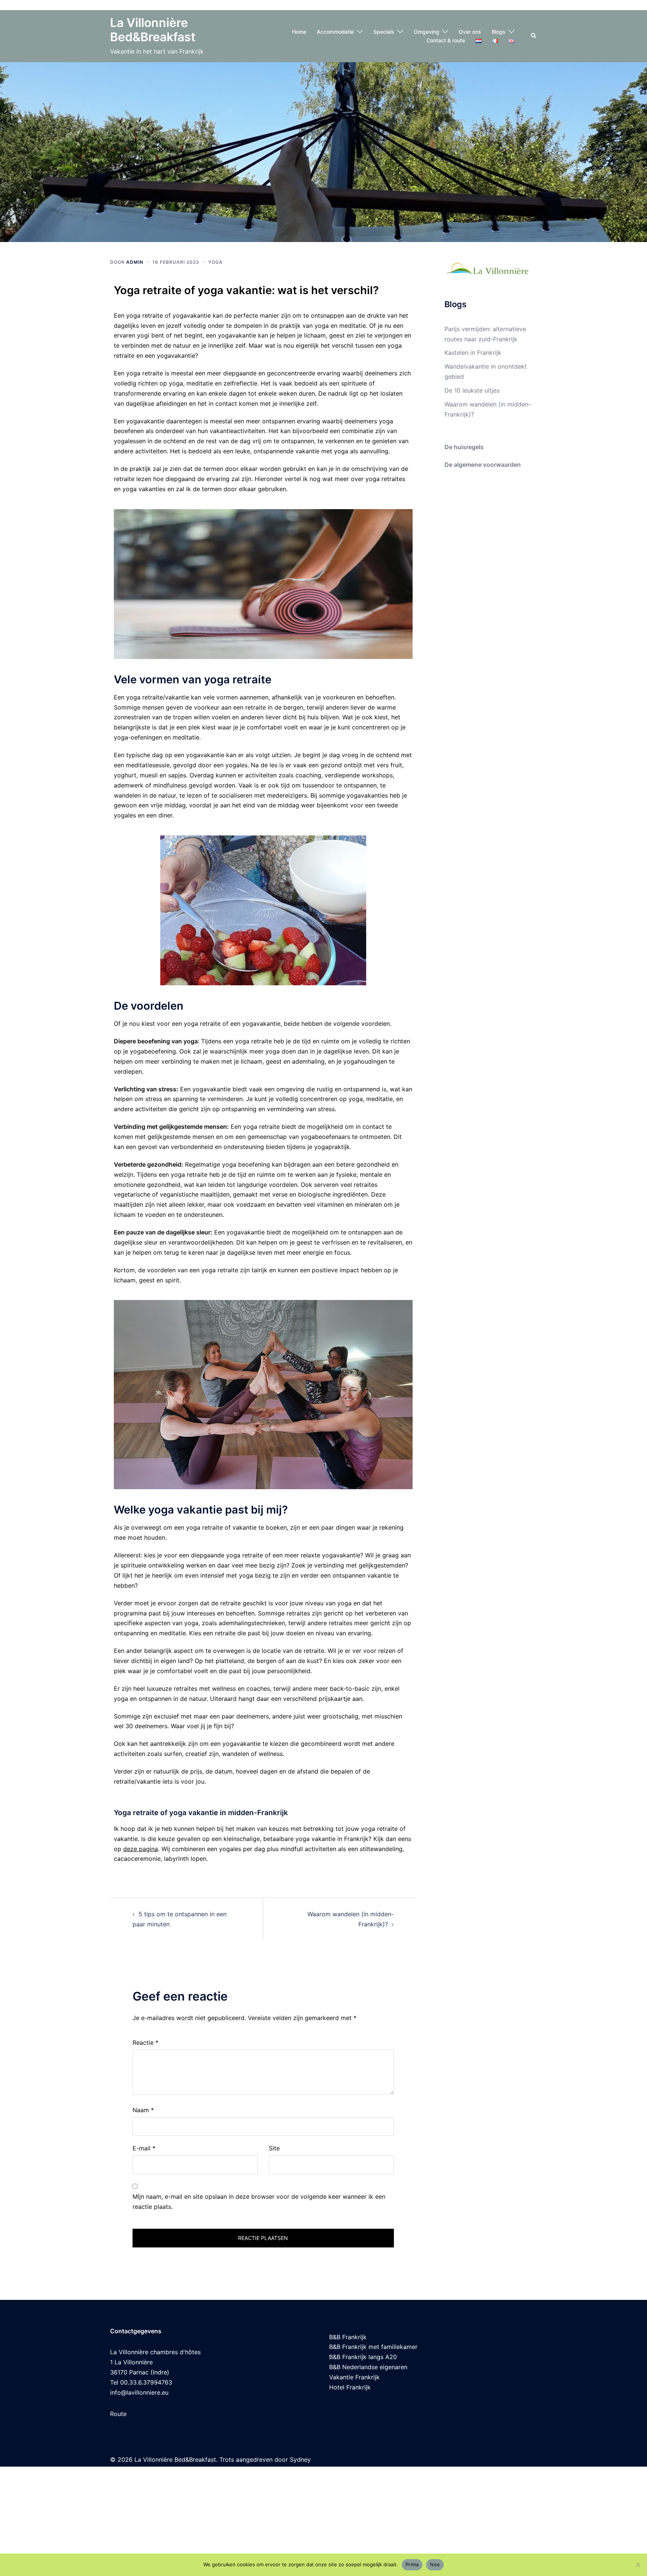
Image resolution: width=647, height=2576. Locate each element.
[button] (534, 36)
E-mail (144, 2148)
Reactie (145, 2043)
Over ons (470, 32)
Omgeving (426, 32)
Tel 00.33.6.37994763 (141, 2382)
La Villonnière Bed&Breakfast (153, 30)
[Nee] (638, 2565)
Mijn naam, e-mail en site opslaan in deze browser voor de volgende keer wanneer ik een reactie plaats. (259, 2202)
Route (118, 2414)
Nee (435, 2564)
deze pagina (141, 1849)
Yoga (215, 262)
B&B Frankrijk (348, 2337)
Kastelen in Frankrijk (473, 353)
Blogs (499, 32)
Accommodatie (335, 32)
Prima (412, 2564)
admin (135, 262)
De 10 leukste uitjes (472, 390)
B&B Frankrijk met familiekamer (373, 2347)
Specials (384, 32)
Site (274, 2148)
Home (299, 32)
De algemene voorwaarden (483, 465)
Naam (143, 2110)
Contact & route (446, 40)
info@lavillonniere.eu (139, 2392)
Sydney (300, 2459)
